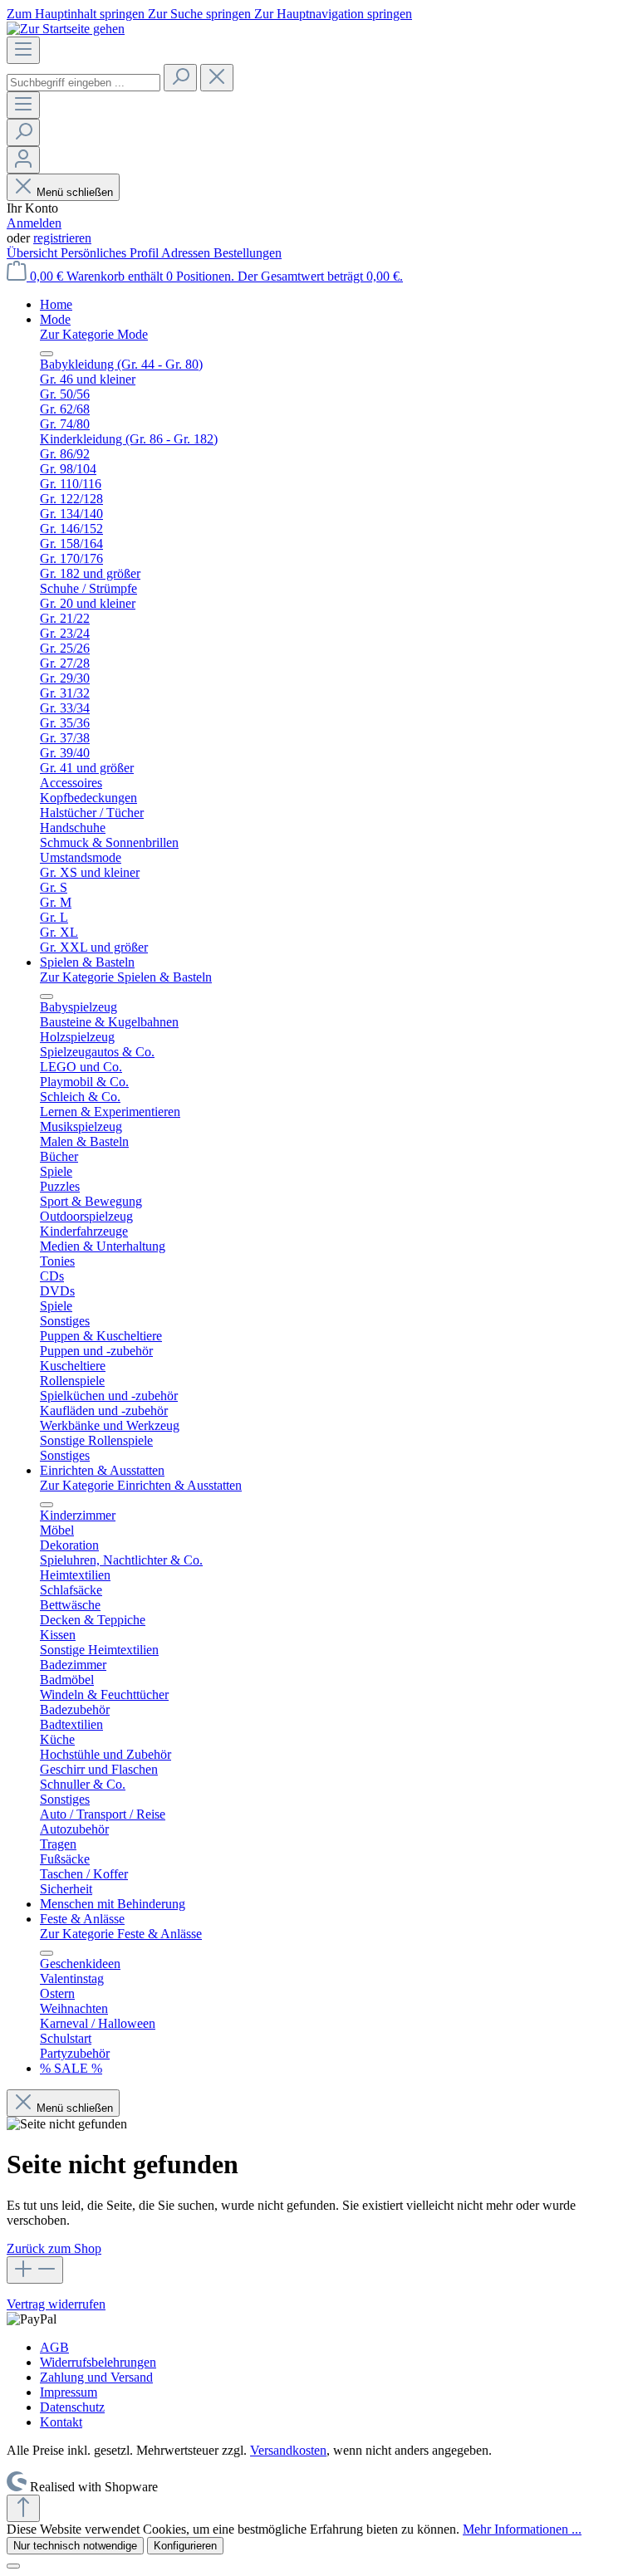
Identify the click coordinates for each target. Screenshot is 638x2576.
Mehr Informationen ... (522, 2529)
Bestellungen (248, 253)
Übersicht (34, 253)
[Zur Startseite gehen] (66, 29)
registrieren (62, 238)
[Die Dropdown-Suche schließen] (217, 78)
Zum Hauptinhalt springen (77, 14)
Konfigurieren (185, 2546)
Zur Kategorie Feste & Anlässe (121, 1934)
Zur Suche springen (201, 14)
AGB (54, 2347)
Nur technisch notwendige (75, 2546)
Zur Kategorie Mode (94, 334)
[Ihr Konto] (23, 160)
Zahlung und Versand (96, 2377)
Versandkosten (288, 2450)
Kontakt (61, 2422)
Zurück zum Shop (54, 2248)
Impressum (69, 2392)
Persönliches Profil (111, 253)
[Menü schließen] (47, 354)
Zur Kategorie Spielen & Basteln (126, 977)
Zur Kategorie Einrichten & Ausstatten (141, 1485)
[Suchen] (180, 78)
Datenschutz (72, 2407)
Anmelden (34, 223)
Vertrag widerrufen (56, 2304)
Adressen (187, 253)
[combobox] (83, 83)
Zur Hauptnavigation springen (333, 14)
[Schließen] (13, 2566)
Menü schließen (75, 192)
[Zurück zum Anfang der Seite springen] (23, 2508)
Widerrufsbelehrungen (98, 2362)
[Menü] (23, 50)
